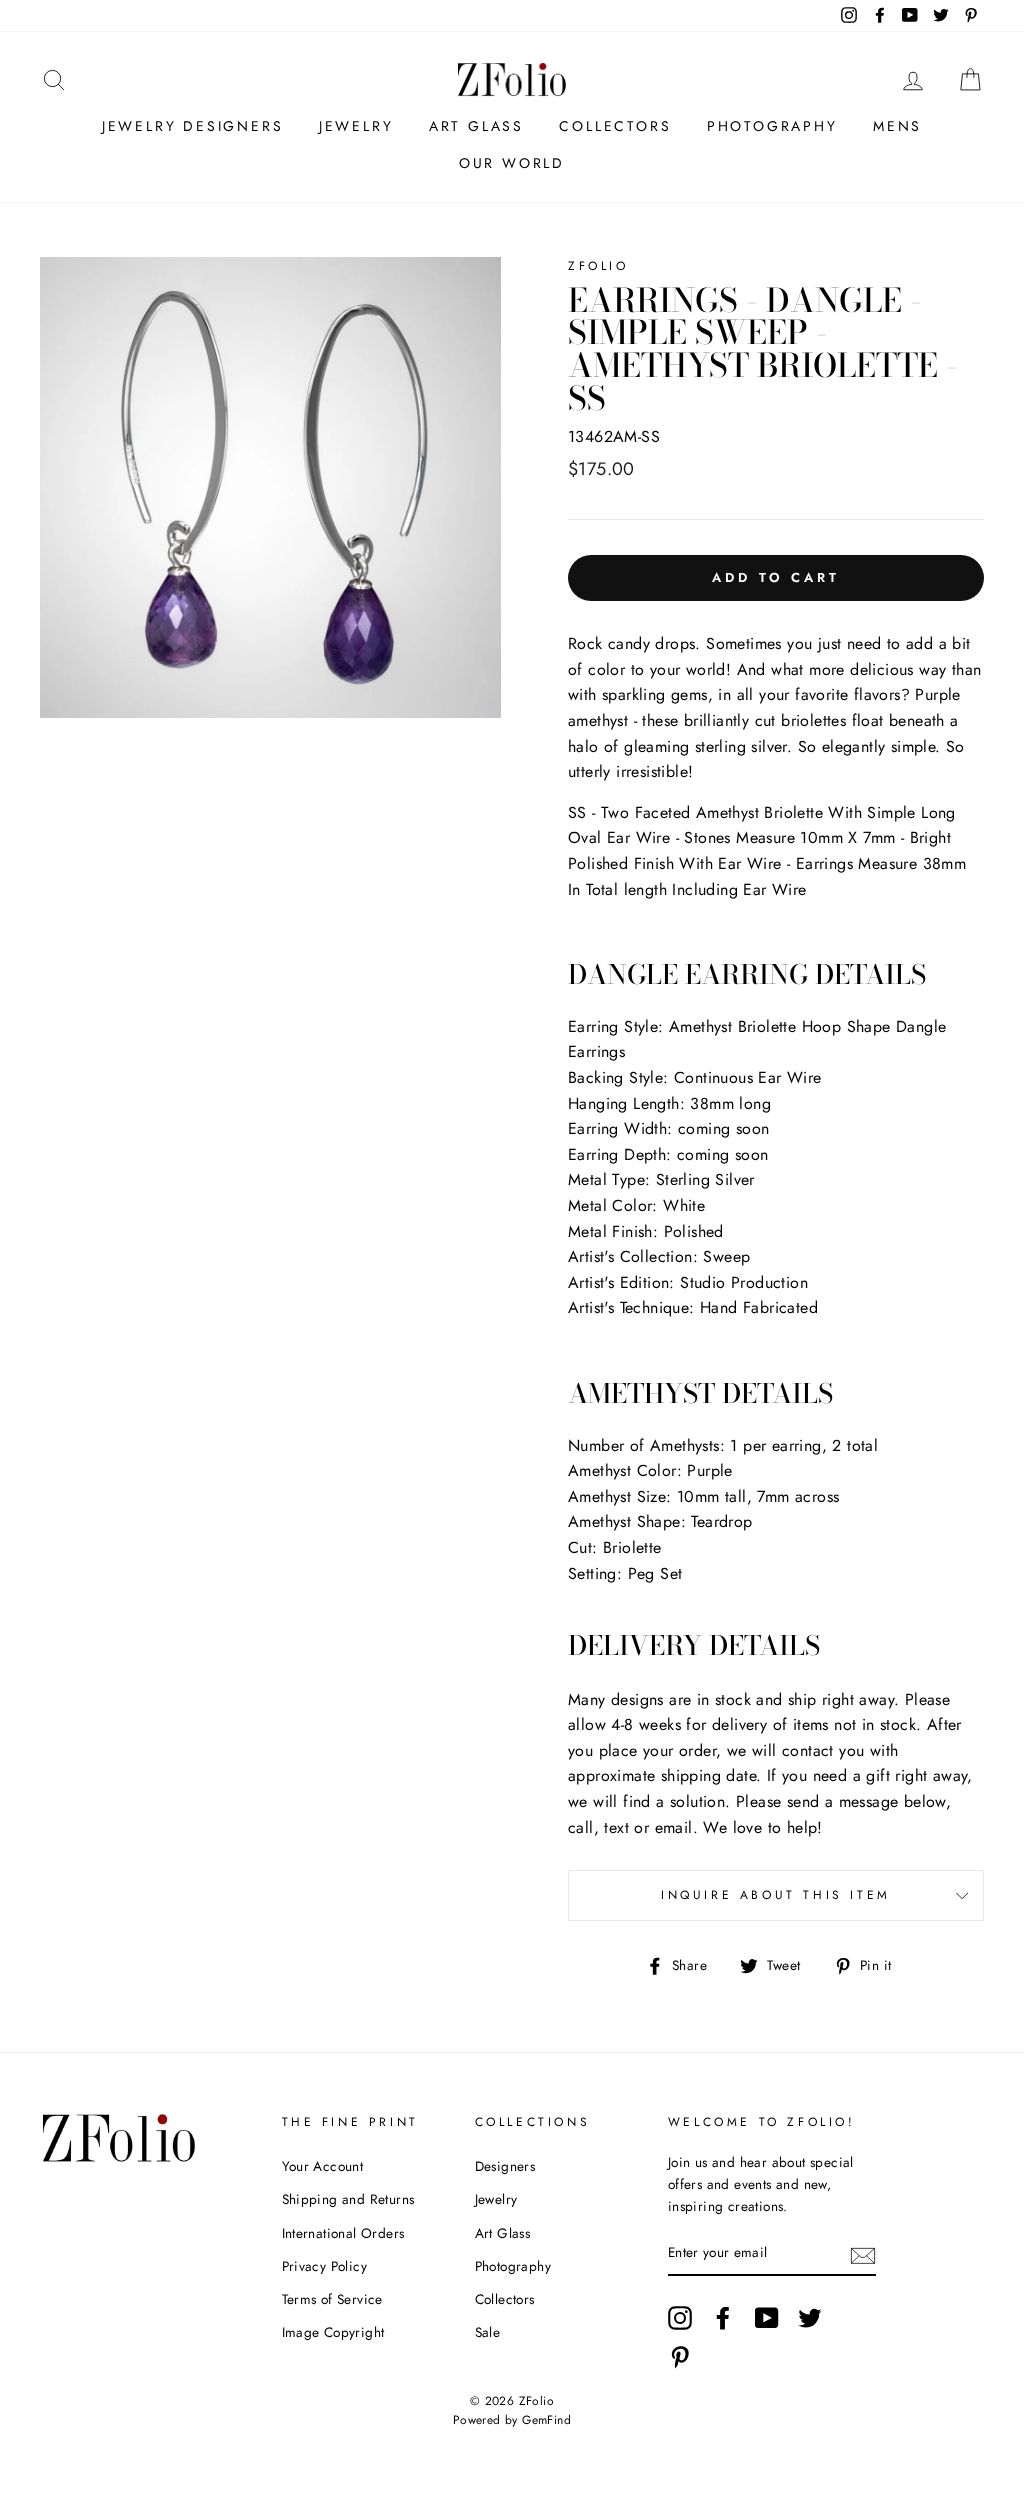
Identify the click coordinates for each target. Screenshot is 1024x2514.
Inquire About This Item (776, 1895)
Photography (772, 126)
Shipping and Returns (348, 2199)
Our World (512, 163)
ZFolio (598, 266)
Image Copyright (333, 2332)
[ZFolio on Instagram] (680, 2318)
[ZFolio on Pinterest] (680, 2357)
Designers (505, 2166)
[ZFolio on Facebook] (723, 2318)
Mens (897, 126)
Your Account (323, 2166)
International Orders (343, 2233)
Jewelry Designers (193, 126)
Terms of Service (332, 2299)
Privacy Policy (325, 2266)
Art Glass (476, 126)
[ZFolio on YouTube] (767, 2318)
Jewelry (356, 126)
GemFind (546, 2420)
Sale (488, 2332)
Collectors (615, 126)
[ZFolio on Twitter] (810, 2318)
